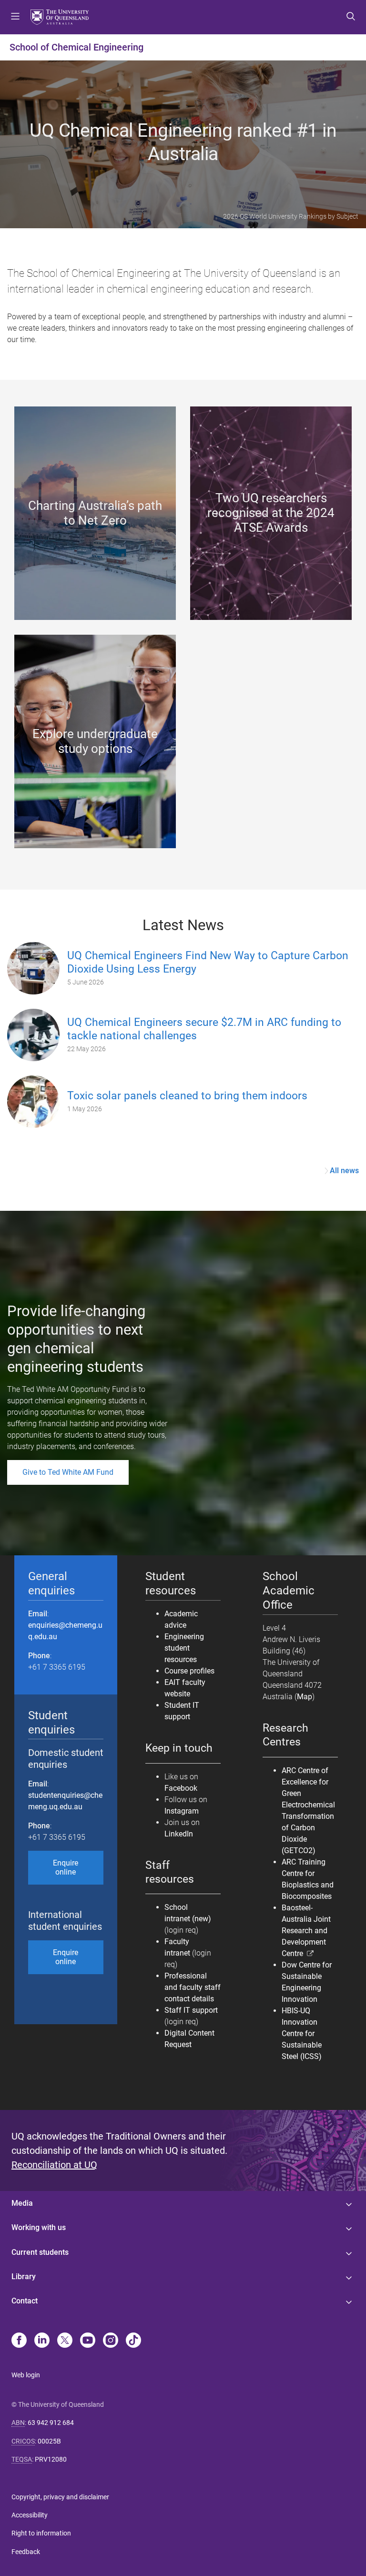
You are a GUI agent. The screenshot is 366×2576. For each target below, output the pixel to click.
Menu (15, 17)
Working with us (39, 2227)
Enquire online (66, 1867)
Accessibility (30, 2515)
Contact (25, 2301)
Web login (26, 2375)
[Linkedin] (42, 2341)
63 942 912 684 (51, 2423)
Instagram (182, 1811)
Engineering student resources (184, 1648)
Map (305, 1697)
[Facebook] (19, 2341)
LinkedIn (179, 1834)
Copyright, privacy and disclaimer (60, 2497)
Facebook (181, 1788)
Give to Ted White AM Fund (68, 1472)
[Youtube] (88, 2341)
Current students (40, 2252)
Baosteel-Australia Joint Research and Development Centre (306, 1931)
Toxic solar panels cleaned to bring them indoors (187, 1096)
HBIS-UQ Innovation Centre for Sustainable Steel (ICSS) (302, 2033)
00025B (49, 2441)
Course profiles (189, 1671)
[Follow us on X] (65, 2341)
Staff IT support (191, 2010)
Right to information (41, 2533)
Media (22, 2203)
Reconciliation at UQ (54, 2165)
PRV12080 (51, 2459)
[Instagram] (111, 2341)
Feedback (26, 2552)
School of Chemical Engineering (76, 47)
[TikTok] (133, 2341)
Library (24, 2277)
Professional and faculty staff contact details (193, 1987)
